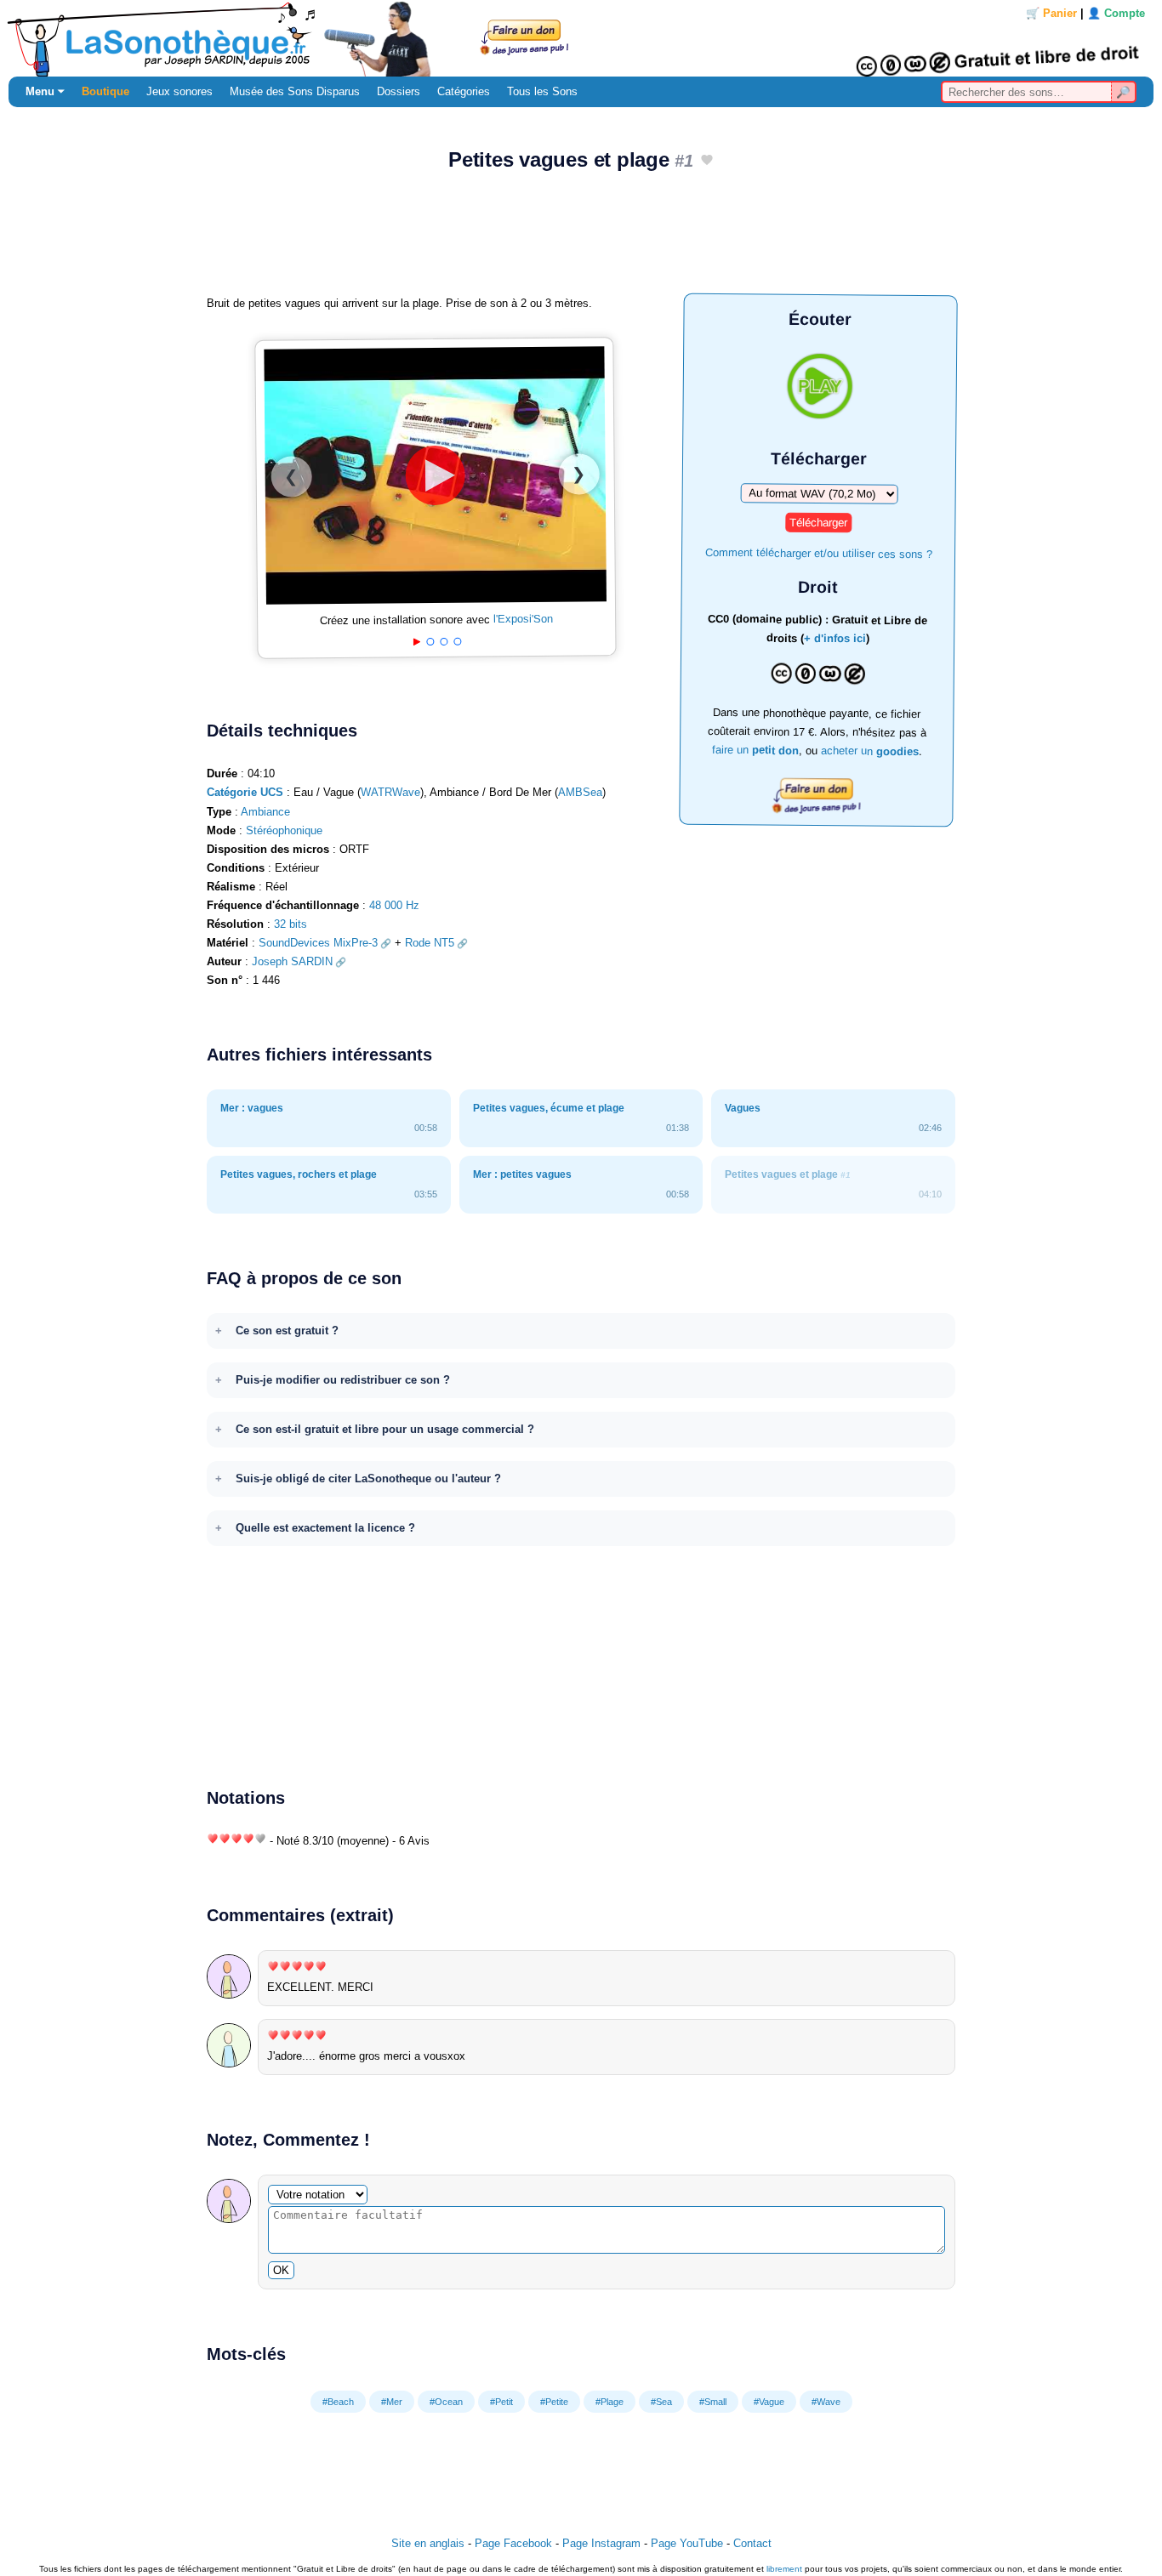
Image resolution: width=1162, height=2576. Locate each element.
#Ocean (446, 2402)
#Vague (769, 2402)
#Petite (554, 2402)
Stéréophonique (284, 830)
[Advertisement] (581, 239)
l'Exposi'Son (523, 619)
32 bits (290, 924)
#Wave (826, 2402)
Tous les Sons (542, 91)
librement (784, 2569)
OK (281, 2270)
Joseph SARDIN (292, 961)
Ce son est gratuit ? (287, 1331)
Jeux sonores (179, 91)
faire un (755, 750)
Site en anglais (428, 2543)
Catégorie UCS (245, 792)
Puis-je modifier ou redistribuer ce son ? (343, 1380)
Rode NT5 (430, 943)
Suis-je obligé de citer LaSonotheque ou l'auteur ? (368, 1478)
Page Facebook (513, 2543)
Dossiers (399, 91)
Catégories (464, 91)
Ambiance (265, 812)
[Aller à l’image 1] (416, 643)
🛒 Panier (1051, 13)
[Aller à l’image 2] (430, 642)
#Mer (392, 2402)
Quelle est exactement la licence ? (325, 1528)
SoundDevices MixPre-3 (318, 943)
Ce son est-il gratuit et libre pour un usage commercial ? (385, 1429)
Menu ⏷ (45, 91)
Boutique (105, 91)
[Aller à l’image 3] (444, 642)
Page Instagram (601, 2543)
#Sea (661, 2402)
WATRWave (390, 792)
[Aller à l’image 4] (457, 642)
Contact (752, 2543)
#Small (713, 2402)
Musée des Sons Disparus (295, 91)
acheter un (869, 751)
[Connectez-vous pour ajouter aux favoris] (707, 161)
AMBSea (580, 792)
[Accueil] (581, 38)
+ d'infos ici (835, 639)
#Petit (501, 2402)
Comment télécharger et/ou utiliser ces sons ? (819, 552)
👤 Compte (1116, 13)
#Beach (338, 2402)
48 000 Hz (394, 905)
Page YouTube (687, 2543)
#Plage (609, 2402)
